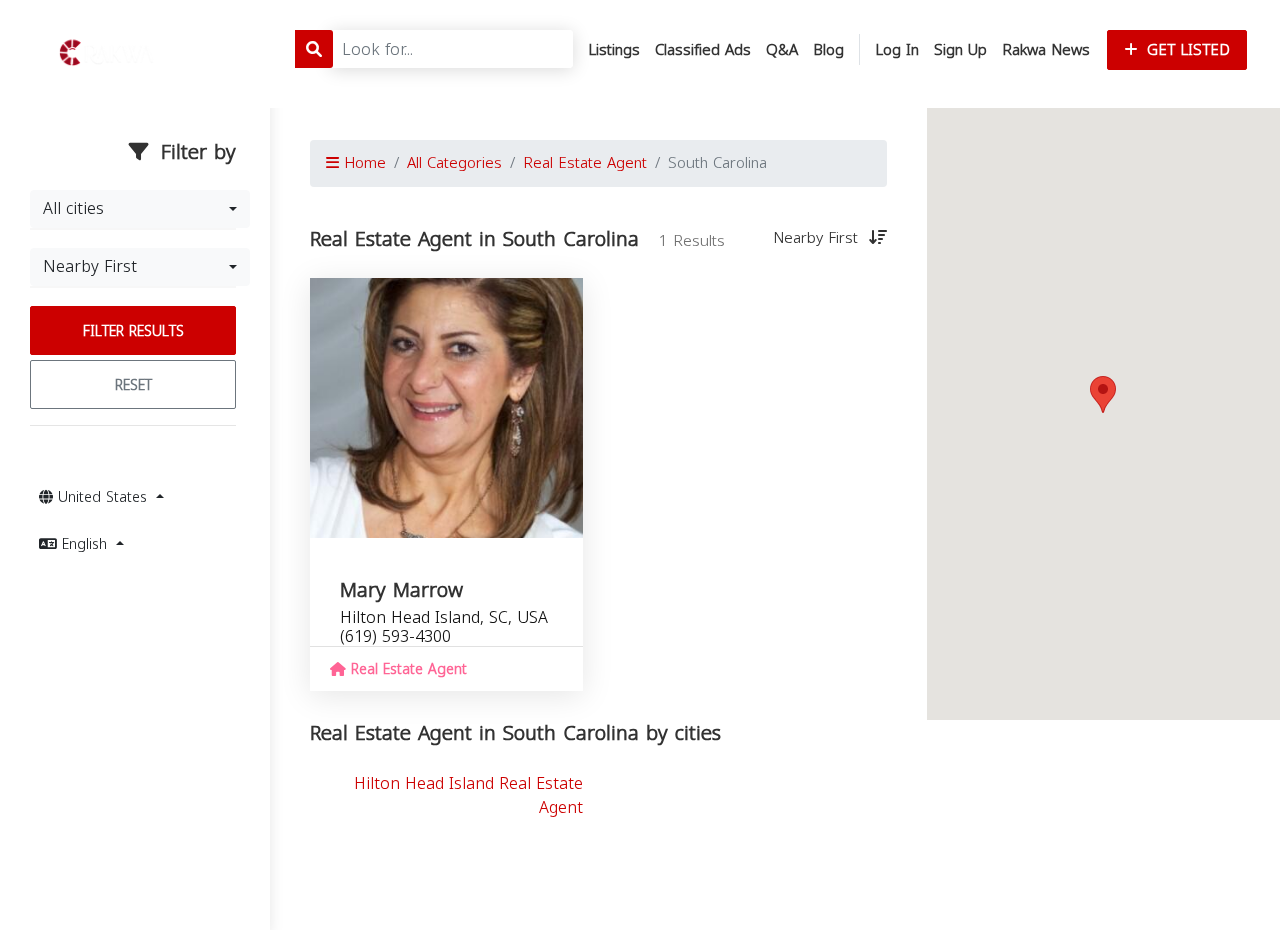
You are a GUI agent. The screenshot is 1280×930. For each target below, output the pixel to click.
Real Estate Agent (585, 163)
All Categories (454, 163)
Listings (614, 50)
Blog (828, 50)
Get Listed (1186, 50)
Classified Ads (703, 50)
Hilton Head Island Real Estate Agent (468, 795)
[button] (1103, 394)
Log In (897, 50)
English (84, 544)
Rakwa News (1046, 50)
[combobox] (140, 209)
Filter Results (133, 331)
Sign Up (960, 50)
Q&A (782, 50)
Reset (133, 385)
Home (362, 163)
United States (102, 497)
